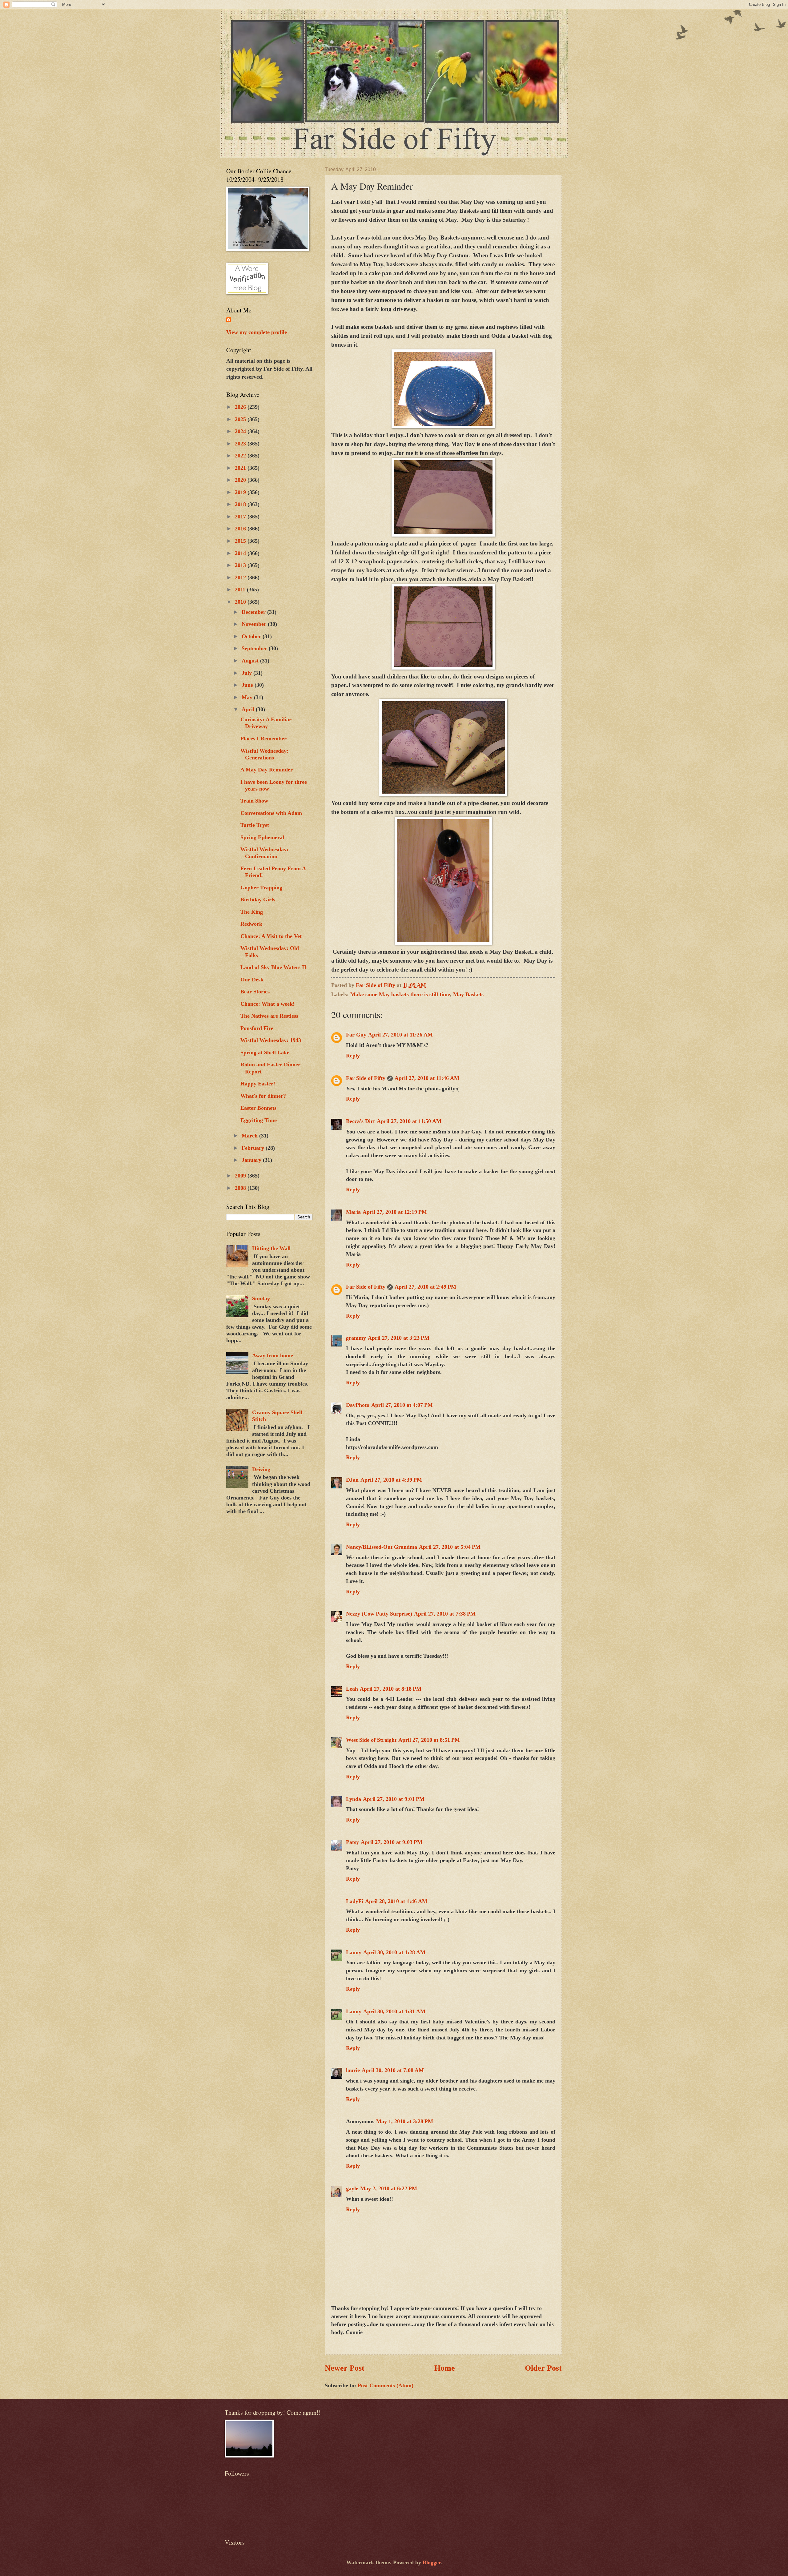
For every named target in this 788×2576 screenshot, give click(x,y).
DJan (352, 1480)
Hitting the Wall (271, 1248)
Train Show (254, 801)
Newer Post (345, 2368)
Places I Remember (263, 739)
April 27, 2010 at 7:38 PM (445, 1614)
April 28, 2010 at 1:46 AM (396, 1901)
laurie (353, 2070)
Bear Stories (255, 992)
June (248, 685)
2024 (241, 431)
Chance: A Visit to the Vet (271, 936)
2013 (241, 565)
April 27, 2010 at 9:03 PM (392, 1842)
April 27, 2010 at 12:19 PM (395, 1212)
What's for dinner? (263, 1096)
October (252, 636)
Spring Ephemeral (262, 837)
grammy (356, 1338)
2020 (241, 480)
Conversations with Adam (271, 813)
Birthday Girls (258, 900)
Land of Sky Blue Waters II (273, 967)
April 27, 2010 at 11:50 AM (409, 1121)
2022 (241, 456)
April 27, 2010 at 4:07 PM (402, 1405)
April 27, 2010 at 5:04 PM (450, 1547)
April (249, 709)
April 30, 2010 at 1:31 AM (394, 2011)
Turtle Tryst (255, 825)
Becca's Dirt (360, 1121)
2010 (241, 602)
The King (252, 912)
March (250, 1136)
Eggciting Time (259, 1120)
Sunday (261, 1298)
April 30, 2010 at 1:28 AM (394, 1952)
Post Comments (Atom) (386, 2385)
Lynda (354, 1799)
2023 (241, 444)
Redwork (251, 924)
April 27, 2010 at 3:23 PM (399, 1338)
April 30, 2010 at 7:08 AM (393, 2070)
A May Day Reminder (267, 770)
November (255, 624)
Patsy (352, 1842)
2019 (241, 492)
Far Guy (356, 1035)
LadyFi (355, 1901)
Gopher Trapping (261, 888)
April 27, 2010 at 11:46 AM (427, 1078)
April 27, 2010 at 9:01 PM (394, 1799)
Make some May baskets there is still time (400, 994)
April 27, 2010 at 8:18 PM (391, 1689)
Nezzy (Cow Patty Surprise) (379, 1614)
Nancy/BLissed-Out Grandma (382, 1547)
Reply (353, 1056)
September (255, 648)
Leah (352, 1689)
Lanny (354, 1952)
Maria (353, 1212)
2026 (241, 407)
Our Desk (252, 980)
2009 (241, 1176)
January (252, 1160)
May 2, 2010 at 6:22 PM (389, 2188)
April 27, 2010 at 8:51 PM (429, 1740)
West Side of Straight (371, 1740)
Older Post (543, 2368)
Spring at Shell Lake (265, 1053)
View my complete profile (257, 332)
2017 (241, 517)
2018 (241, 504)
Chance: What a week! (267, 1004)
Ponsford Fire (257, 1028)
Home (445, 2368)
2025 (241, 419)
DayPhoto (358, 1405)
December (254, 612)
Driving (261, 1469)
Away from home (273, 1355)
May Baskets (468, 994)
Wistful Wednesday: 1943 (271, 1040)
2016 (241, 529)
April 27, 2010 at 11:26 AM (400, 1035)
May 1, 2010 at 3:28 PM (405, 2121)
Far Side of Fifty (366, 1078)
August (251, 661)
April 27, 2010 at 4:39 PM (391, 1480)
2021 (241, 468)
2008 (241, 1188)
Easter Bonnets (258, 1108)
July (247, 673)
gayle (352, 2188)
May (248, 697)
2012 (241, 578)
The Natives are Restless (269, 1016)
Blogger (432, 2562)
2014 (241, 553)
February (254, 1148)
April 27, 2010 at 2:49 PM (425, 1287)
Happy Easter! (258, 1084)
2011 (241, 590)
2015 (241, 541)
